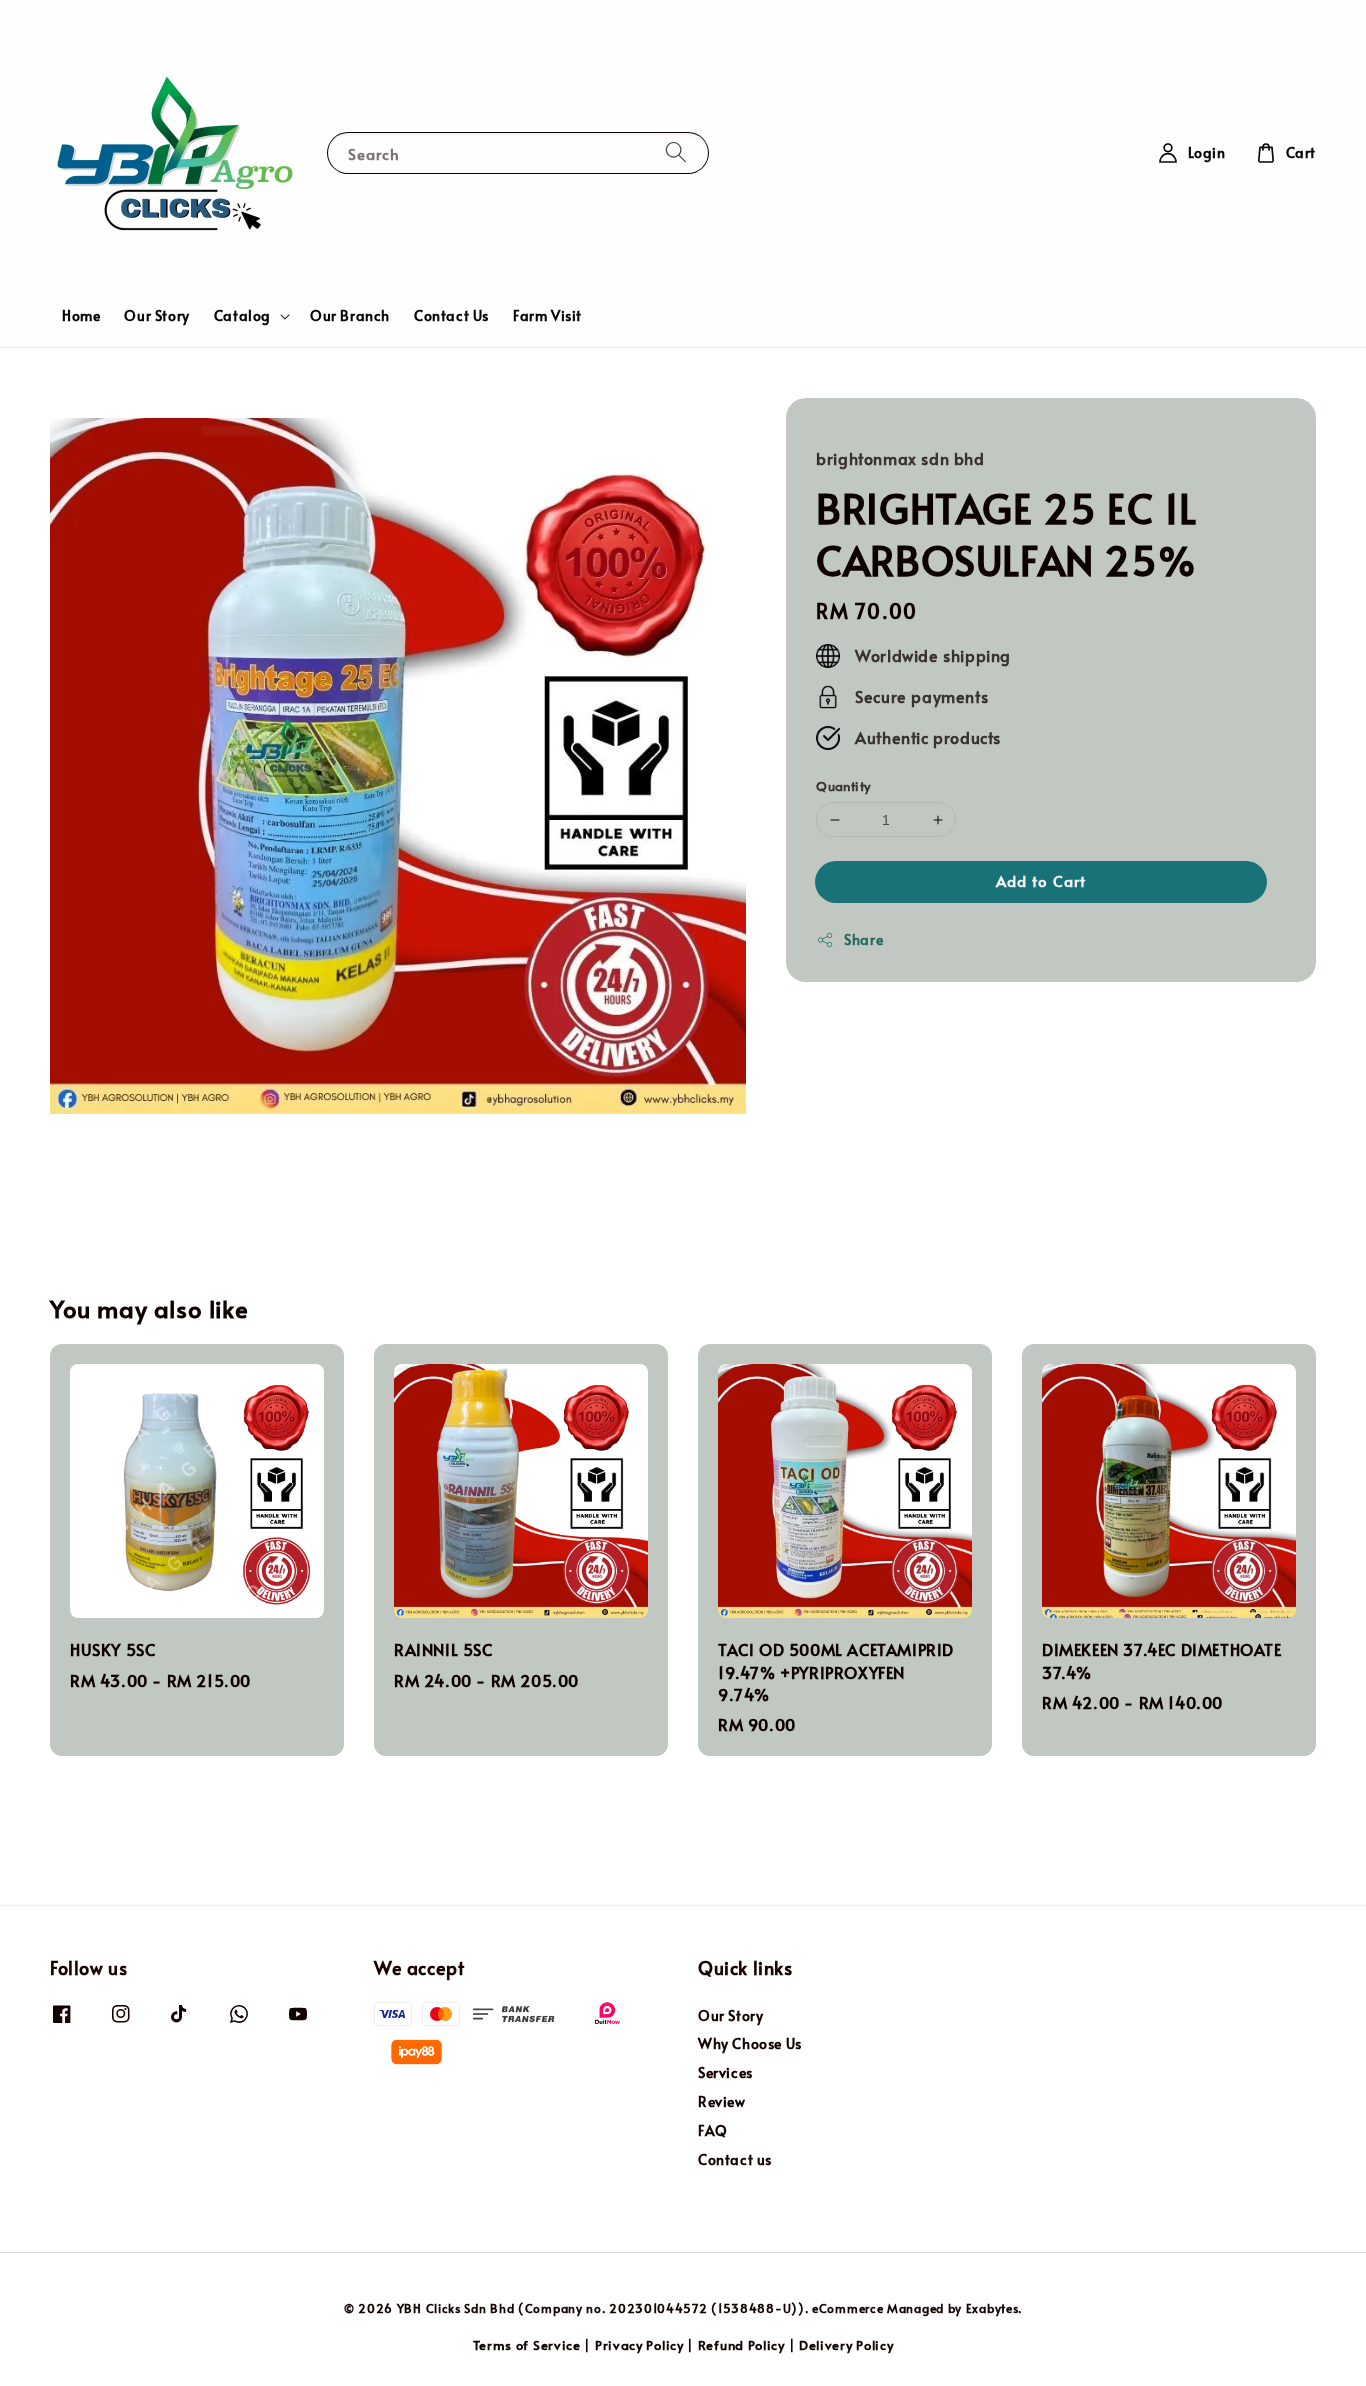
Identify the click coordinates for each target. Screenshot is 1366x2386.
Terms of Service (527, 2345)
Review (722, 2101)
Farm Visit (547, 315)
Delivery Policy (846, 2345)
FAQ (713, 2130)
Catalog (242, 316)
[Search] (676, 152)
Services (725, 2072)
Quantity (843, 786)
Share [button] (863, 940)
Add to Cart (1041, 881)
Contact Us (451, 315)
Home (81, 315)
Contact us (735, 2159)
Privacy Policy (639, 2345)
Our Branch (350, 315)
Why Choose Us (750, 2043)
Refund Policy (741, 2345)
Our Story (156, 315)
